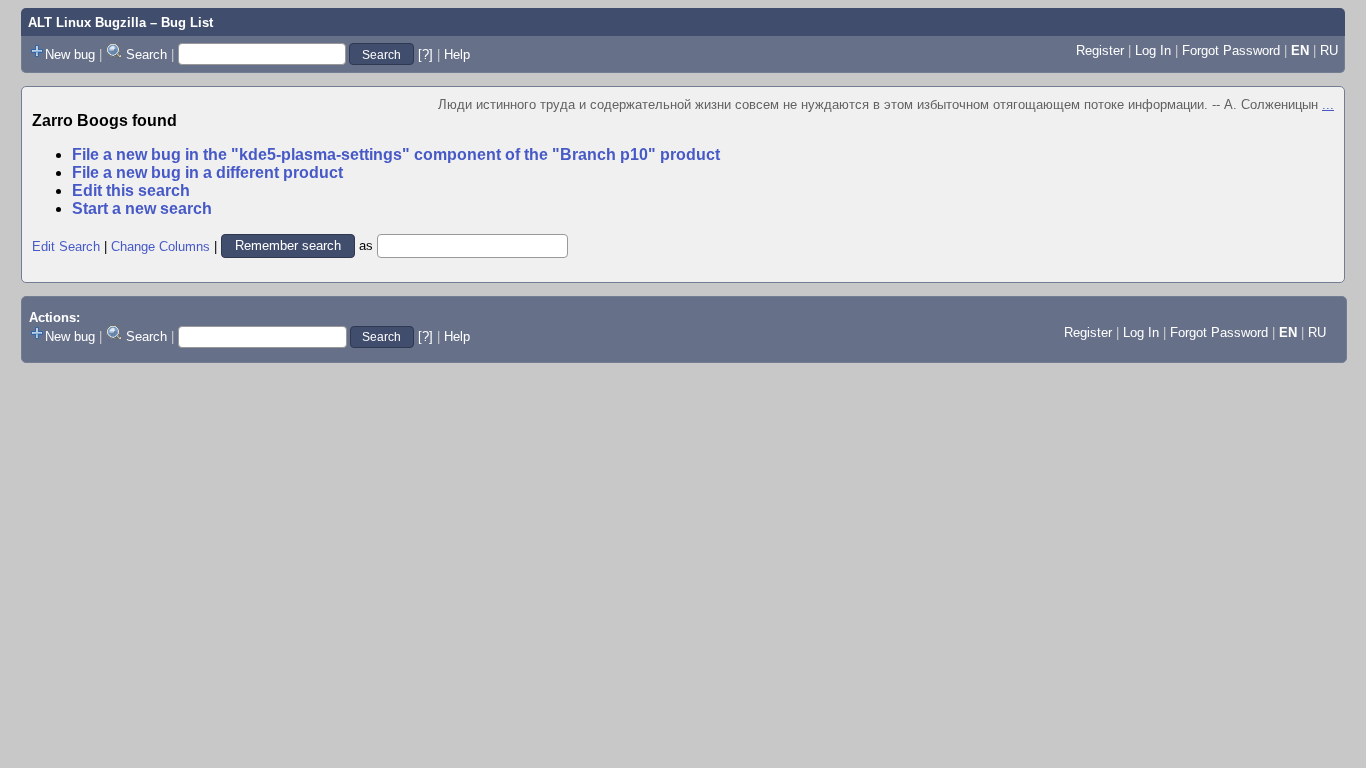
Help (457, 54)
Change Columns (160, 245)
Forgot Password (1231, 50)
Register (1100, 50)
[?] (425, 54)
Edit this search (131, 190)
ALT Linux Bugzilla (87, 22)
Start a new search (142, 208)
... (1328, 104)
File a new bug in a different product (207, 172)
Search (146, 54)
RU (1329, 50)
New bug (70, 54)
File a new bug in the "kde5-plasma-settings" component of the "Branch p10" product (396, 154)
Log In (1153, 50)
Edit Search (66, 245)
